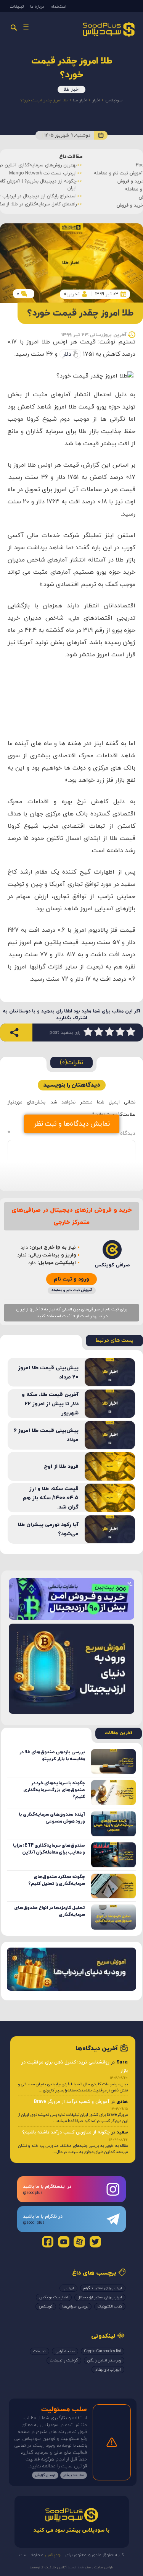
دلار (67, 354)
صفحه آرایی (65, 2351)
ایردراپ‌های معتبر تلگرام (103, 2288)
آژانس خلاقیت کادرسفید (48, 2567)
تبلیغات (17, 7)
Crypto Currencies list (103, 2351)
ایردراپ (68, 2288)
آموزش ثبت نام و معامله (72, 1290)
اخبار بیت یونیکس (54, 2297)
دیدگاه (71, 1133)
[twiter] (95, 2242)
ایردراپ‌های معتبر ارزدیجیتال (100, 2297)
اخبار (96, 100)
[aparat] (79, 2242)
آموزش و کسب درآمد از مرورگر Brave (72, 2102)
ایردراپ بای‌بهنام (108, 2370)
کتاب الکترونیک (110, 2307)
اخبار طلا (71, 90)
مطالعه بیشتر (74, 2475)
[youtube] (64, 2242)
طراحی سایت (103, 2567)
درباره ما (37, 7)
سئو (87, 2567)
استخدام (58, 7)
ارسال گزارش (45, 2475)
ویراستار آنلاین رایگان (104, 2360)
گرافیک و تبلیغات (64, 2360)
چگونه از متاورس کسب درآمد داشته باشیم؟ (66, 2132)
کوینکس (46, 2307)
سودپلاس (114, 100)
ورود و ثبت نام (71, 1279)
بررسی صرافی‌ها (75, 2307)
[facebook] (48, 2242)
